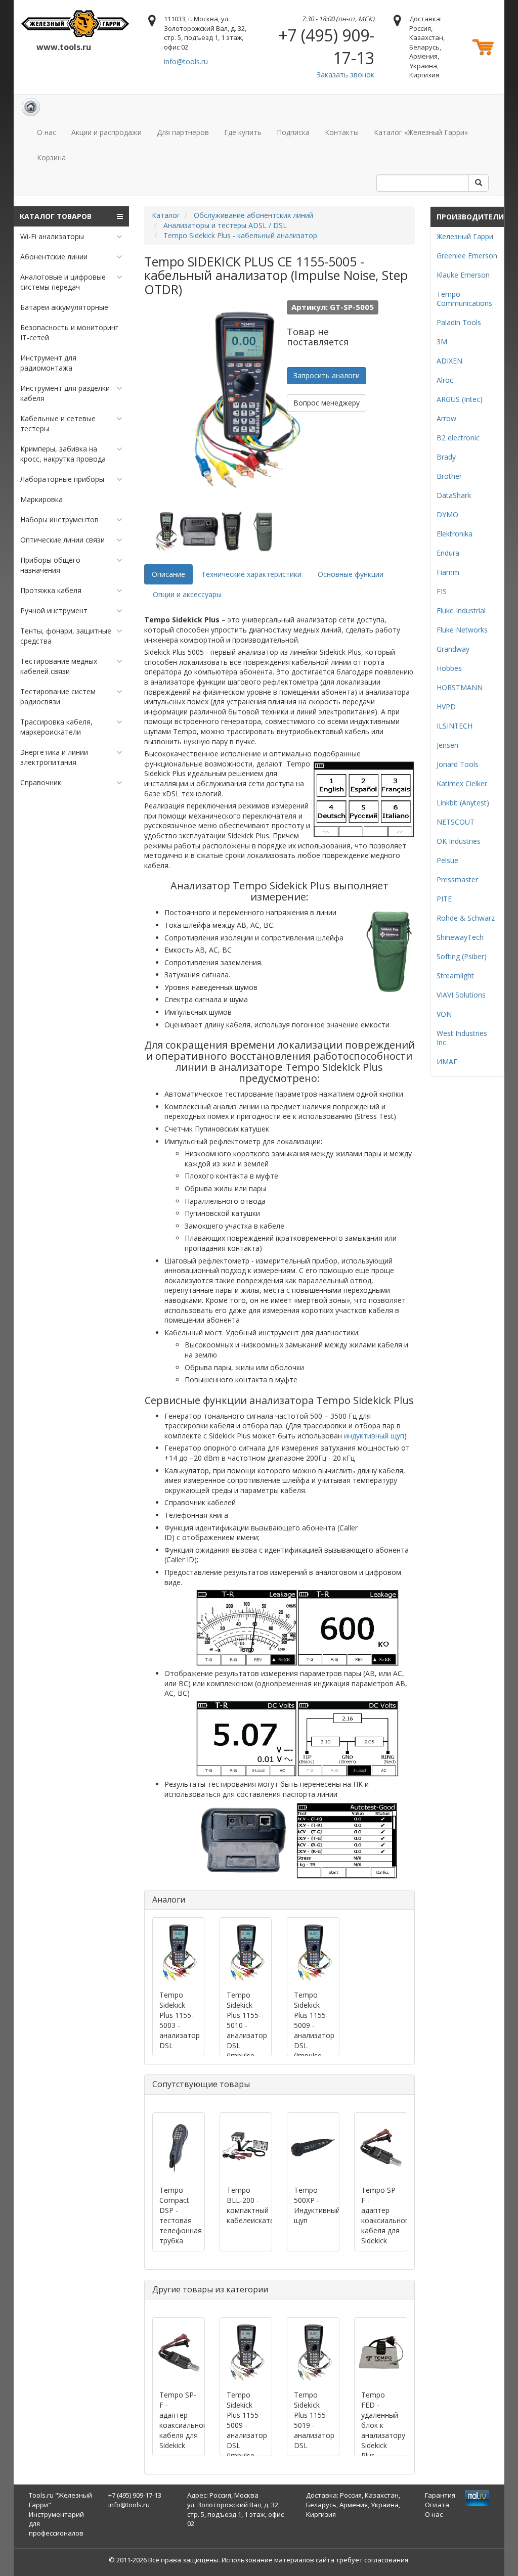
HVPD (446, 707)
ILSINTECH (455, 726)
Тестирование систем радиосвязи (58, 696)
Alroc (445, 380)
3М (442, 342)
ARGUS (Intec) (460, 399)
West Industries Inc (462, 1038)
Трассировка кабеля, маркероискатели (56, 727)
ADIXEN (449, 361)
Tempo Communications (464, 299)
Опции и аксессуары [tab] (187, 594)
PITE (444, 899)
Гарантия (440, 2495)
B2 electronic (458, 438)
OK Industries (459, 841)
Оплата (437, 2505)
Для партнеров (183, 132)
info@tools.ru (186, 61)
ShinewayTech (460, 937)
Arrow (446, 418)
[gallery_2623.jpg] (232, 531)
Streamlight (455, 976)
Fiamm (448, 572)
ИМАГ (447, 1061)
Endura (448, 553)
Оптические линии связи (62, 540)
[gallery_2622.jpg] (265, 531)
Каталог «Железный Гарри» (421, 132)
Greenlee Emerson (467, 256)
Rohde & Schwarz (466, 918)
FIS (442, 591)
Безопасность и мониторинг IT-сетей (69, 332)
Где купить (243, 132)
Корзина (51, 157)
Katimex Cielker (462, 783)
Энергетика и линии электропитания (54, 757)
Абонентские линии (54, 257)
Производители (470, 217)
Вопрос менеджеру (327, 403)
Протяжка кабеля (51, 590)
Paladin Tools (459, 322)
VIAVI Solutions (461, 995)
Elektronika (455, 534)
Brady (446, 457)
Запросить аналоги (327, 375)
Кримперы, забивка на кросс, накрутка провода (63, 454)
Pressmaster (457, 879)
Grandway (453, 649)
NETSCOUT (456, 822)
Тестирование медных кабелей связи (59, 666)
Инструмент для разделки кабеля (65, 393)
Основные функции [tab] (351, 574)
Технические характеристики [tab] (251, 574)
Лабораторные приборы (62, 479)
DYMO (447, 514)
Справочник (41, 782)
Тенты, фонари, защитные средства (66, 636)
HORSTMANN (460, 687)
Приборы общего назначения (50, 565)
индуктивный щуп (374, 1436)
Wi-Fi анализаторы (52, 236)
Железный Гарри (465, 236)
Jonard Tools (458, 764)
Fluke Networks (462, 630)
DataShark (454, 495)
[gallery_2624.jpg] (199, 531)
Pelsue (447, 860)
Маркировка (41, 499)
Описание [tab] (168, 574)
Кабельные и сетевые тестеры (58, 423)
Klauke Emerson (463, 275)
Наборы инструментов (59, 519)
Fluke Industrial (461, 611)
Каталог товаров (56, 216)
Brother (449, 476)
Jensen (447, 745)
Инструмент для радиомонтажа (48, 363)
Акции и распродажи (106, 132)
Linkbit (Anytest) (463, 803)
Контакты (342, 132)
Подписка (293, 132)
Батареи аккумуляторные (64, 307)
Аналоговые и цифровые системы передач (63, 282)
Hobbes (449, 668)
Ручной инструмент (54, 611)
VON (444, 1014)
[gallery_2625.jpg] (167, 531)
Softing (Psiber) (462, 956)
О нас (47, 132)
